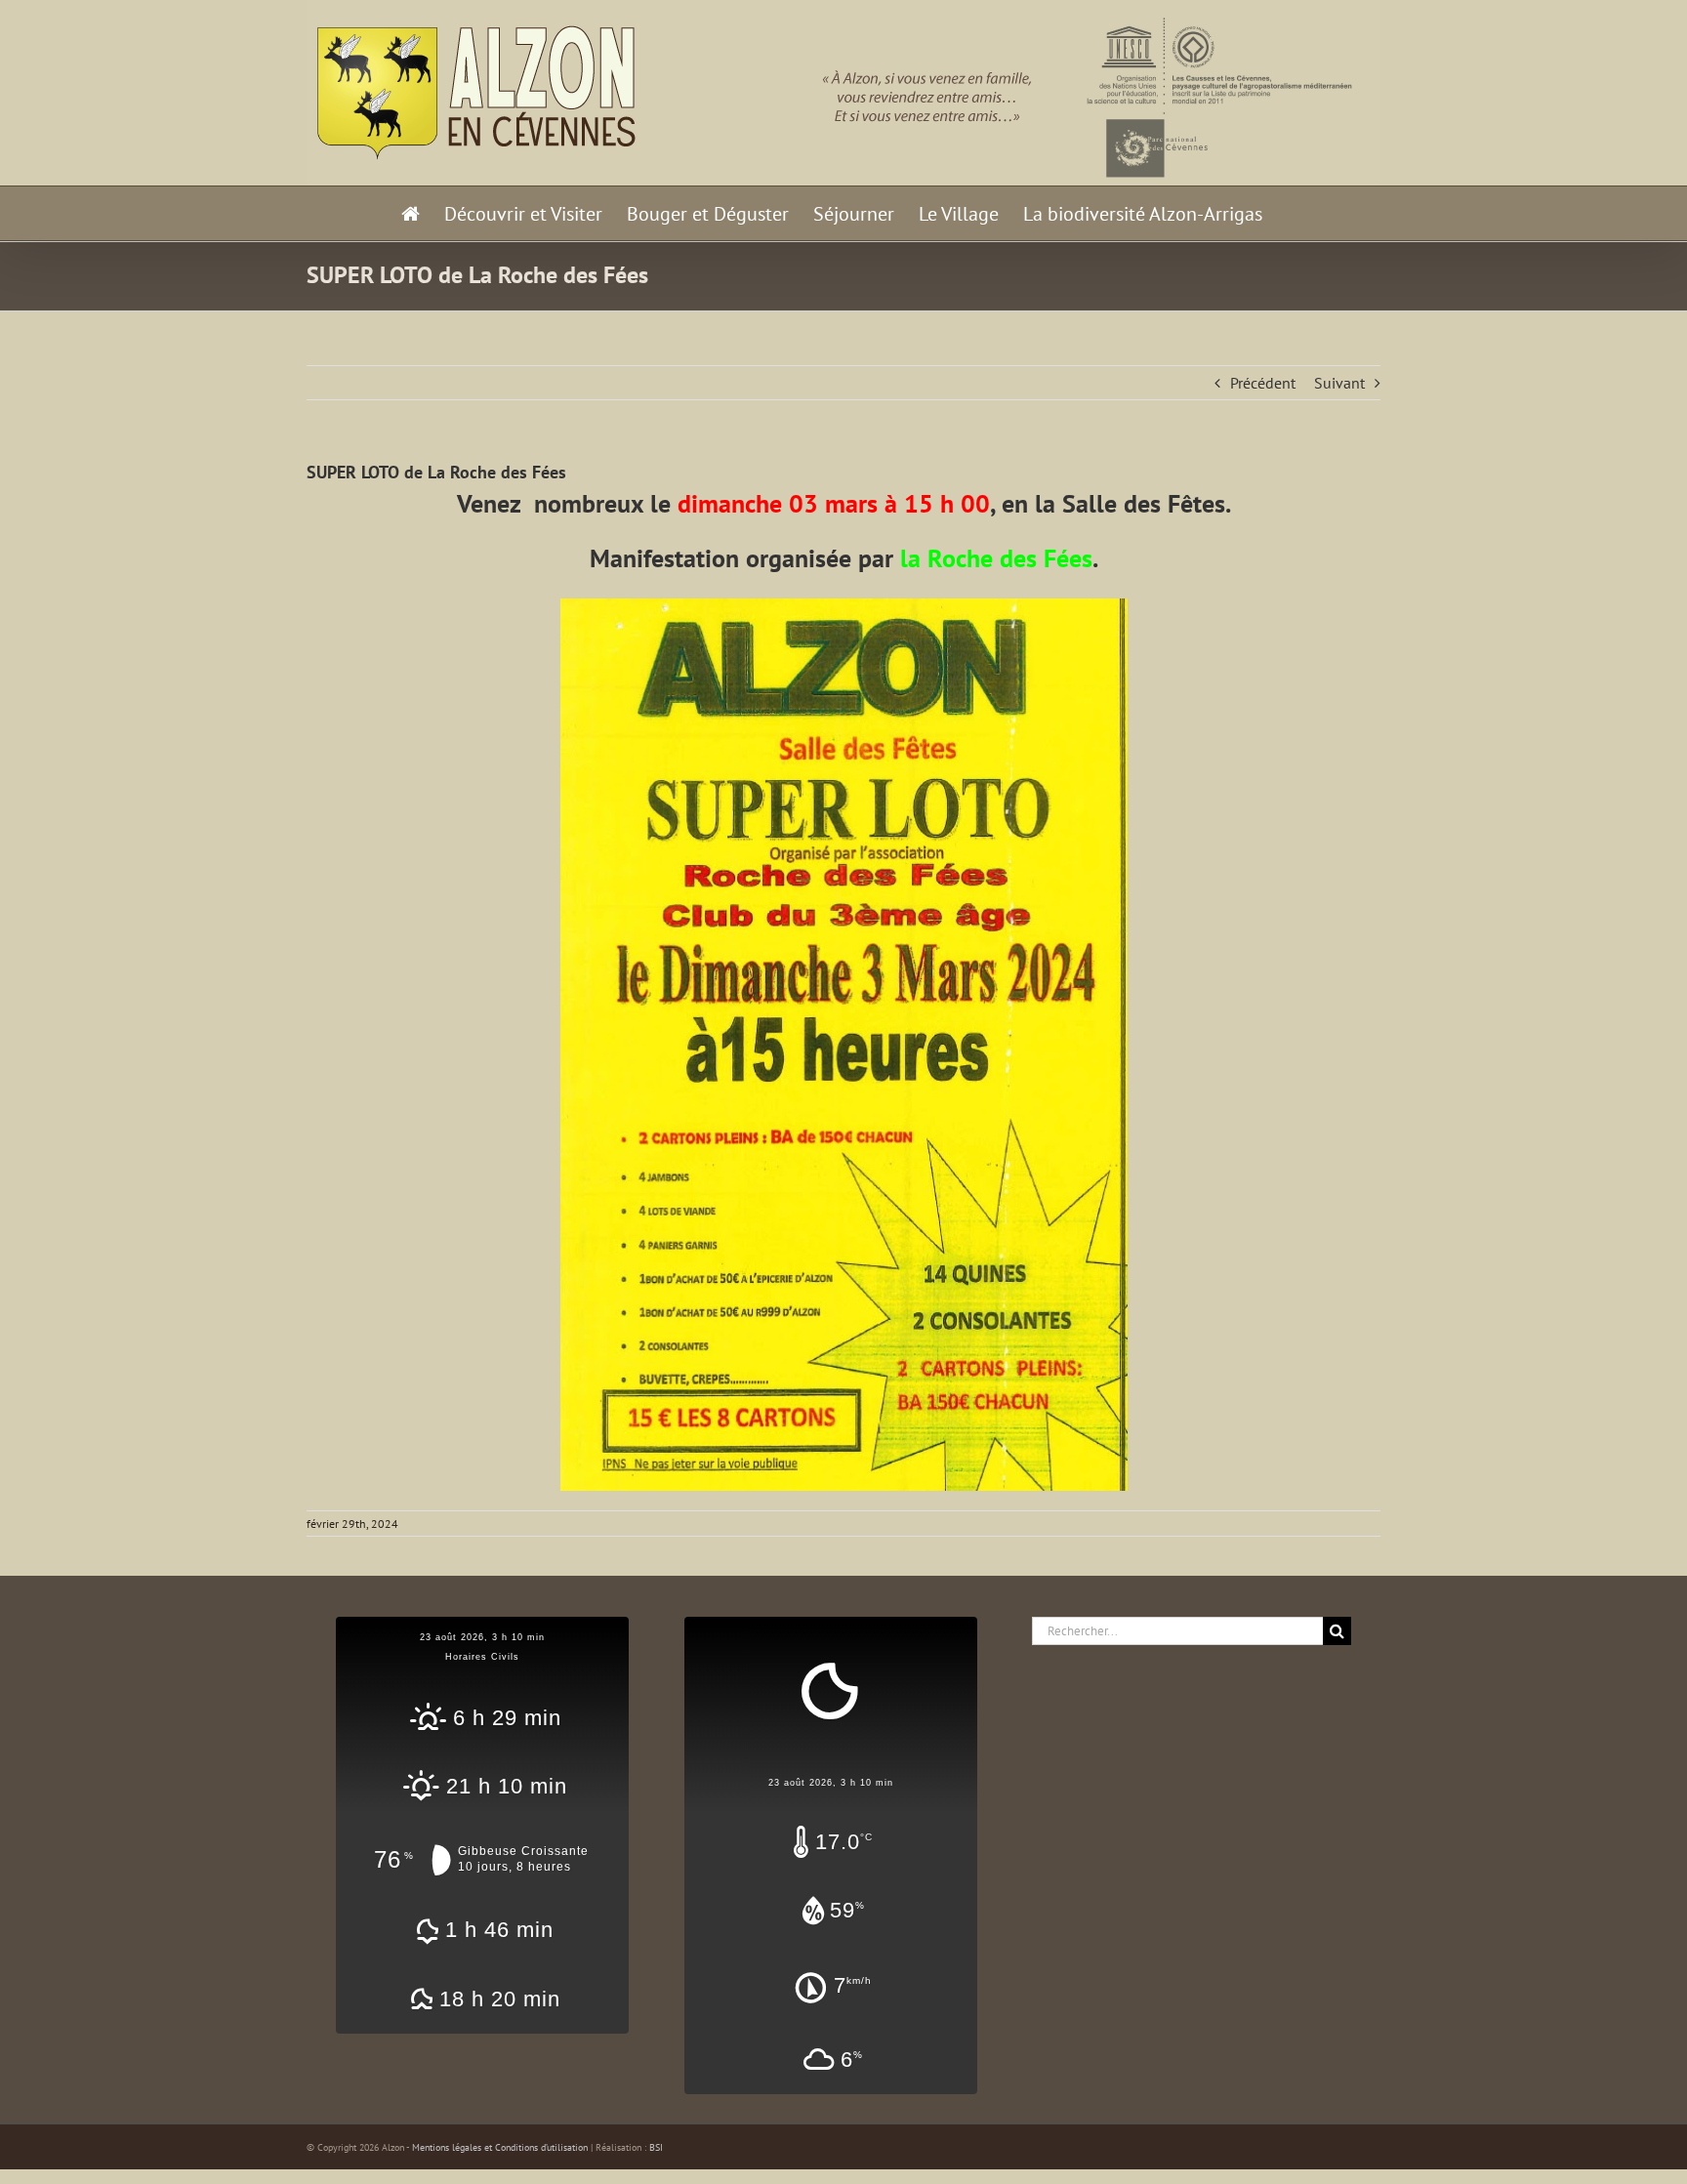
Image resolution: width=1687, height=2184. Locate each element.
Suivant (1339, 383)
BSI (656, 2147)
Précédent (1263, 383)
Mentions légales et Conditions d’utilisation (500, 2147)
